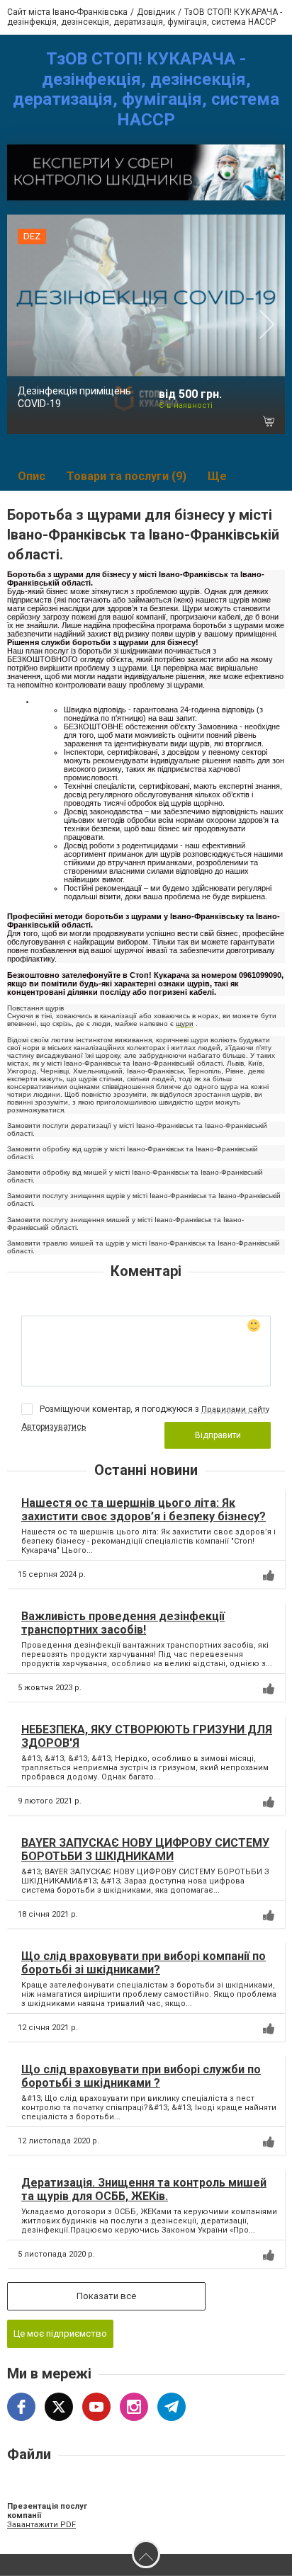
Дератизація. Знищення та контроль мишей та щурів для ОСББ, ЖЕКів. (144, 2189)
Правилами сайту (235, 1409)
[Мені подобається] (269, 1575)
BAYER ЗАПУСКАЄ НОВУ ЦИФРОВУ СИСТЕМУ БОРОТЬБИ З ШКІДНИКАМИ (145, 1850)
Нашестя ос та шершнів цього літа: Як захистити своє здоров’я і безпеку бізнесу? (144, 1510)
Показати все (106, 2296)
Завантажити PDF (41, 2525)
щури (185, 1024)
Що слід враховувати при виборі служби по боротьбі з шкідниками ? (141, 2076)
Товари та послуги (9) (127, 476)
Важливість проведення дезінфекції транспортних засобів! (123, 1623)
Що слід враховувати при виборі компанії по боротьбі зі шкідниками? (144, 1963)
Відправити (218, 1435)
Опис (32, 476)
